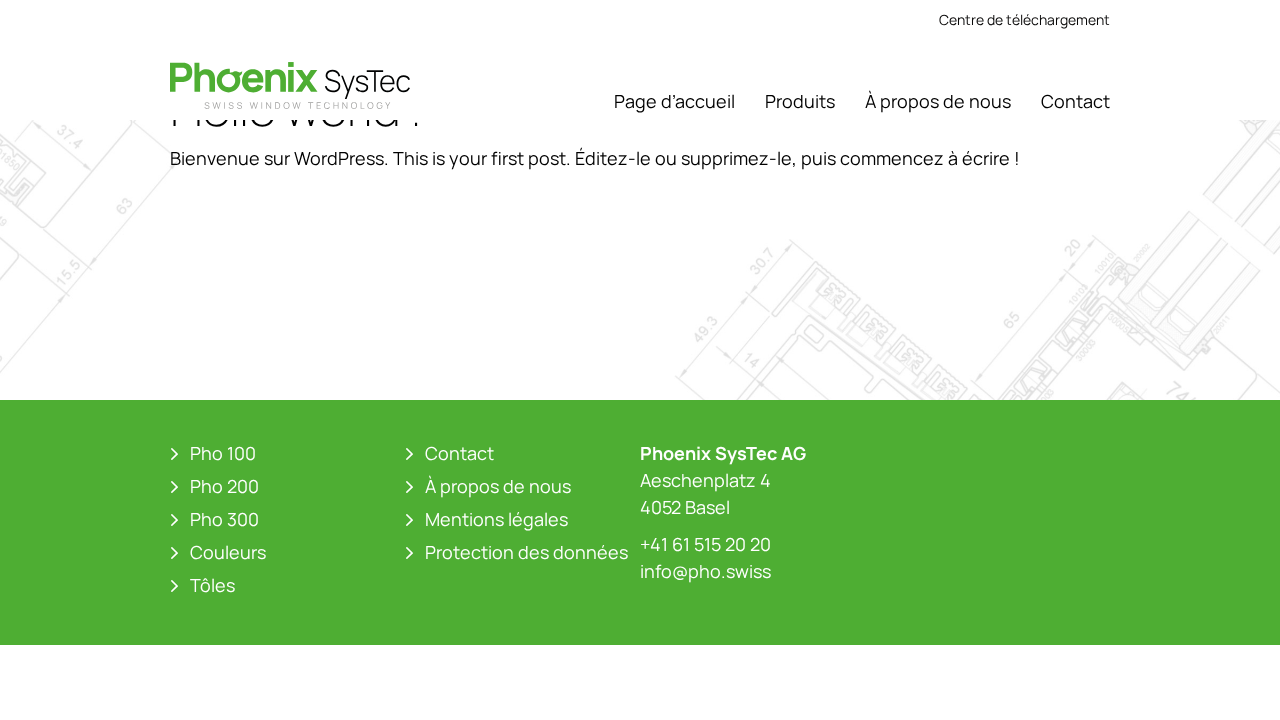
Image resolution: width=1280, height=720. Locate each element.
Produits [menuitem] (800, 101)
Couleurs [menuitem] (228, 552)
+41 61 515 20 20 (705, 544)
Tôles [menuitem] (212, 585)
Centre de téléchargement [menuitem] (1024, 19)
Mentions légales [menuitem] (496, 519)
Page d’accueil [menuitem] (674, 101)
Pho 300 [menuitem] (224, 519)
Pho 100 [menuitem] (223, 453)
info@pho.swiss (705, 571)
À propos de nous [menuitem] (938, 101)
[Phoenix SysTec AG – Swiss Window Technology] (290, 85)
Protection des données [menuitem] (526, 552)
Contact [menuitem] (1075, 101)
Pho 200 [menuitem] (224, 486)
